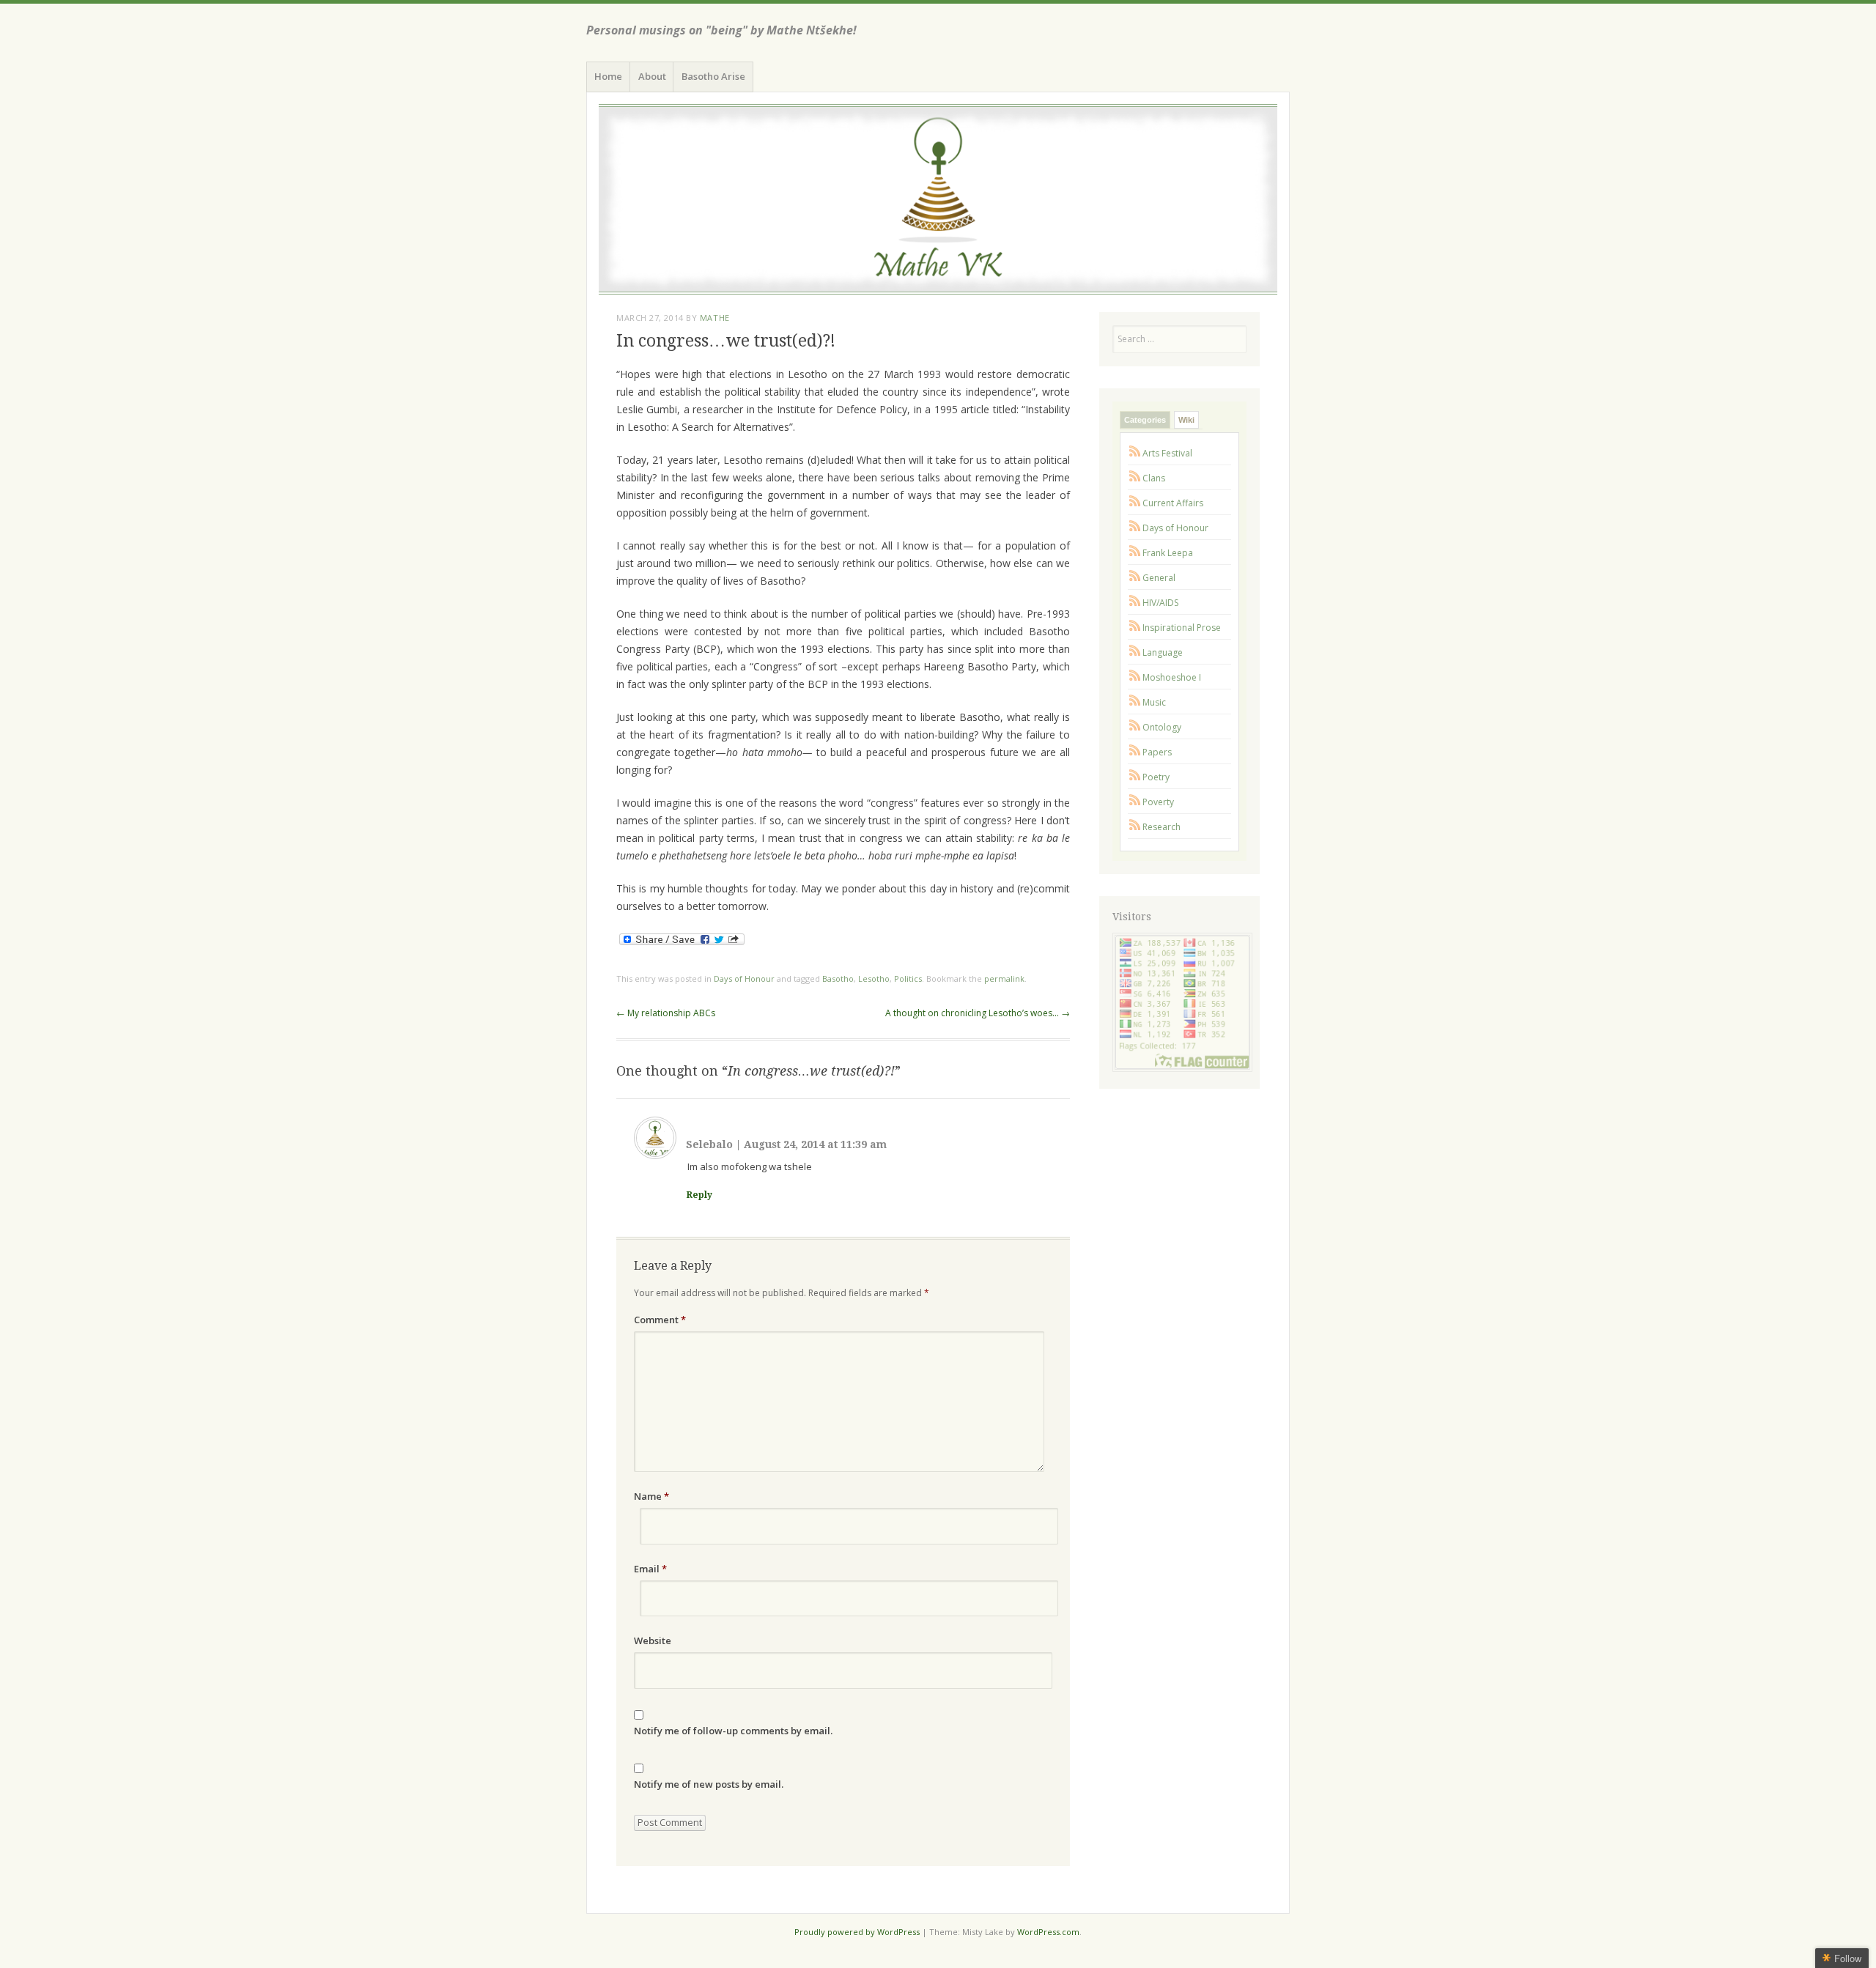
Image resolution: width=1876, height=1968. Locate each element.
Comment (660, 1320)
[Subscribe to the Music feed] (1135, 702)
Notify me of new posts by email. (709, 1784)
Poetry (1156, 777)
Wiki (1186, 420)
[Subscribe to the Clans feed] (1135, 478)
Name (651, 1496)
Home (608, 76)
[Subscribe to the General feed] (1135, 578)
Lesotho (874, 979)
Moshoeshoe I (1172, 677)
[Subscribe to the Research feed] (1135, 827)
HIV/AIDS (1160, 603)
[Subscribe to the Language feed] (1135, 652)
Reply (699, 1195)
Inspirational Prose (1182, 628)
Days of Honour (744, 979)
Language (1163, 652)
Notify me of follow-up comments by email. (733, 1731)
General (1159, 578)
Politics (908, 979)
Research (1162, 827)
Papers (1157, 752)
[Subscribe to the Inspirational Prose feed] (1135, 628)
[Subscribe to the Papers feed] (1135, 752)
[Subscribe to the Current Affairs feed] (1135, 503)
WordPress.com (1048, 1932)
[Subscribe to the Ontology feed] (1135, 727)
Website (653, 1640)
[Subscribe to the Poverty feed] (1135, 802)
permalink (1004, 979)
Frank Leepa (1168, 553)
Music (1154, 702)
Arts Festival (1167, 453)
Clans (1154, 478)
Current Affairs (1173, 503)
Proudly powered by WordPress (857, 1932)
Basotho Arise (713, 76)
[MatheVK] (938, 199)
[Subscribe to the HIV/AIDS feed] (1135, 603)
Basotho (838, 979)
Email (650, 1569)
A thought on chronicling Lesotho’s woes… (978, 1013)
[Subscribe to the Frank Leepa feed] (1135, 553)
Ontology (1162, 727)
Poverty (1158, 802)
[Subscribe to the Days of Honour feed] (1135, 528)
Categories (1145, 420)
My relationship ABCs (666, 1013)
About (652, 76)
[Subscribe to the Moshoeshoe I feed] (1135, 677)
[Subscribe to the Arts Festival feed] (1135, 453)
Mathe (715, 318)
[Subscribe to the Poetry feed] (1135, 777)
